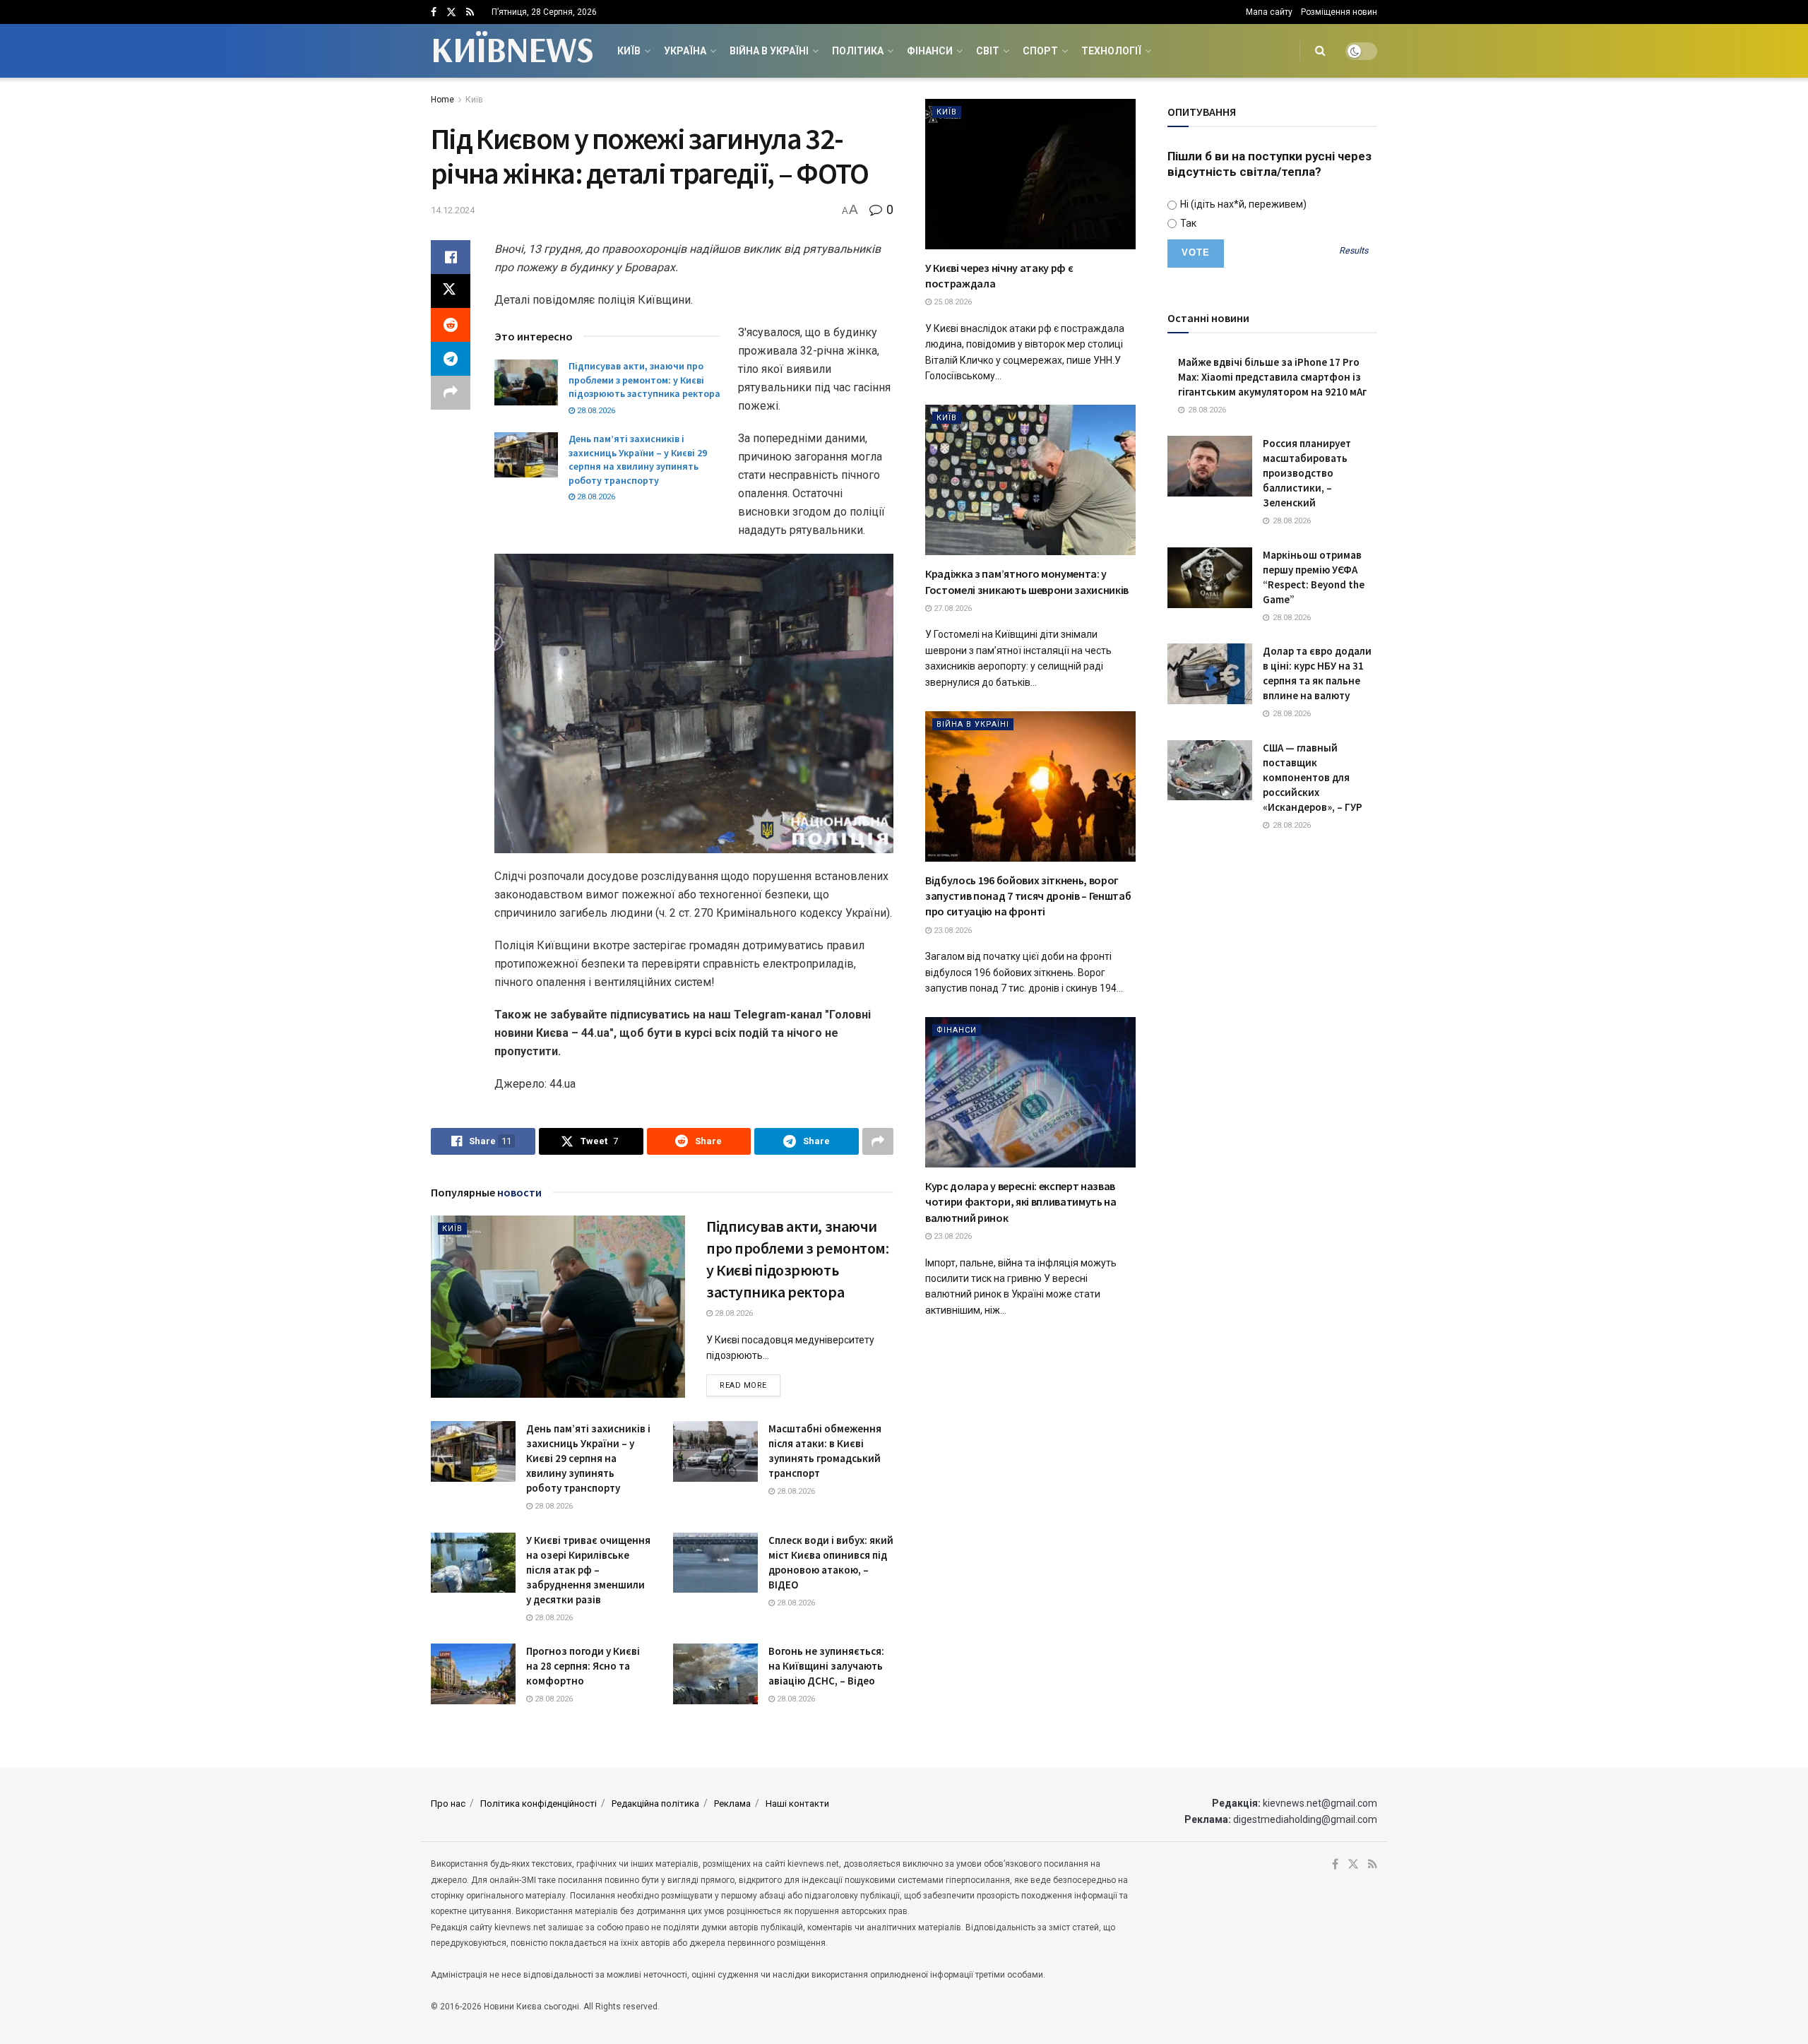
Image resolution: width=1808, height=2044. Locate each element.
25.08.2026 (952, 302)
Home (442, 100)
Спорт (1040, 51)
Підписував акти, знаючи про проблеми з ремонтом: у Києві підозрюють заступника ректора (644, 380)
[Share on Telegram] (451, 359)
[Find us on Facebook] (434, 12)
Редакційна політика (655, 1804)
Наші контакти (797, 1804)
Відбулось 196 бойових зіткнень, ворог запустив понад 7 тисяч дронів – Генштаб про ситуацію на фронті (1028, 896)
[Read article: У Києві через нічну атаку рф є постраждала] (1030, 174)
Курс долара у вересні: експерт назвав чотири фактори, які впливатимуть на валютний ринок (1021, 1202)
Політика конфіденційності (539, 1804)
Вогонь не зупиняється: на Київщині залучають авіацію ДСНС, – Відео (826, 1666)
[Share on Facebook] (451, 257)
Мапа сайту (1269, 12)
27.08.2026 (952, 608)
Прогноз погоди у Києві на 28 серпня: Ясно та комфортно (583, 1666)
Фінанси (930, 51)
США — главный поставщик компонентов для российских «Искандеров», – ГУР (1313, 777)
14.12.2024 (453, 210)
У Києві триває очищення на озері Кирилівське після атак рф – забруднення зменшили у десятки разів (588, 1570)
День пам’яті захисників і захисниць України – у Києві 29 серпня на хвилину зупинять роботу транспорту (638, 459)
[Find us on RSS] (470, 12)
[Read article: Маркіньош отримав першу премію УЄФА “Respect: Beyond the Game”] (1210, 578)
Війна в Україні (769, 51)
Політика (858, 51)
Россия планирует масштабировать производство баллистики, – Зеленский (1307, 473)
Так (1187, 223)
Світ (988, 51)
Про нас (448, 1804)
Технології (1111, 51)
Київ (629, 51)
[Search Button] (1320, 51)
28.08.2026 (595, 411)
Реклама (732, 1804)
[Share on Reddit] (451, 325)
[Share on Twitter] (451, 291)
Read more (750, 1385)
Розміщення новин (1339, 12)
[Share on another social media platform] (451, 393)
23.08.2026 (952, 931)
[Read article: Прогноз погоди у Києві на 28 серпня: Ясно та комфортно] (473, 1674)
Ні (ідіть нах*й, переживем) (1242, 204)
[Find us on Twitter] (451, 12)
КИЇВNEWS (512, 51)
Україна (685, 51)
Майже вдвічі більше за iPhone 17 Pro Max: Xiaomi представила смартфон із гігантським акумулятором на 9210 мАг (1272, 377)
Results (1354, 251)
